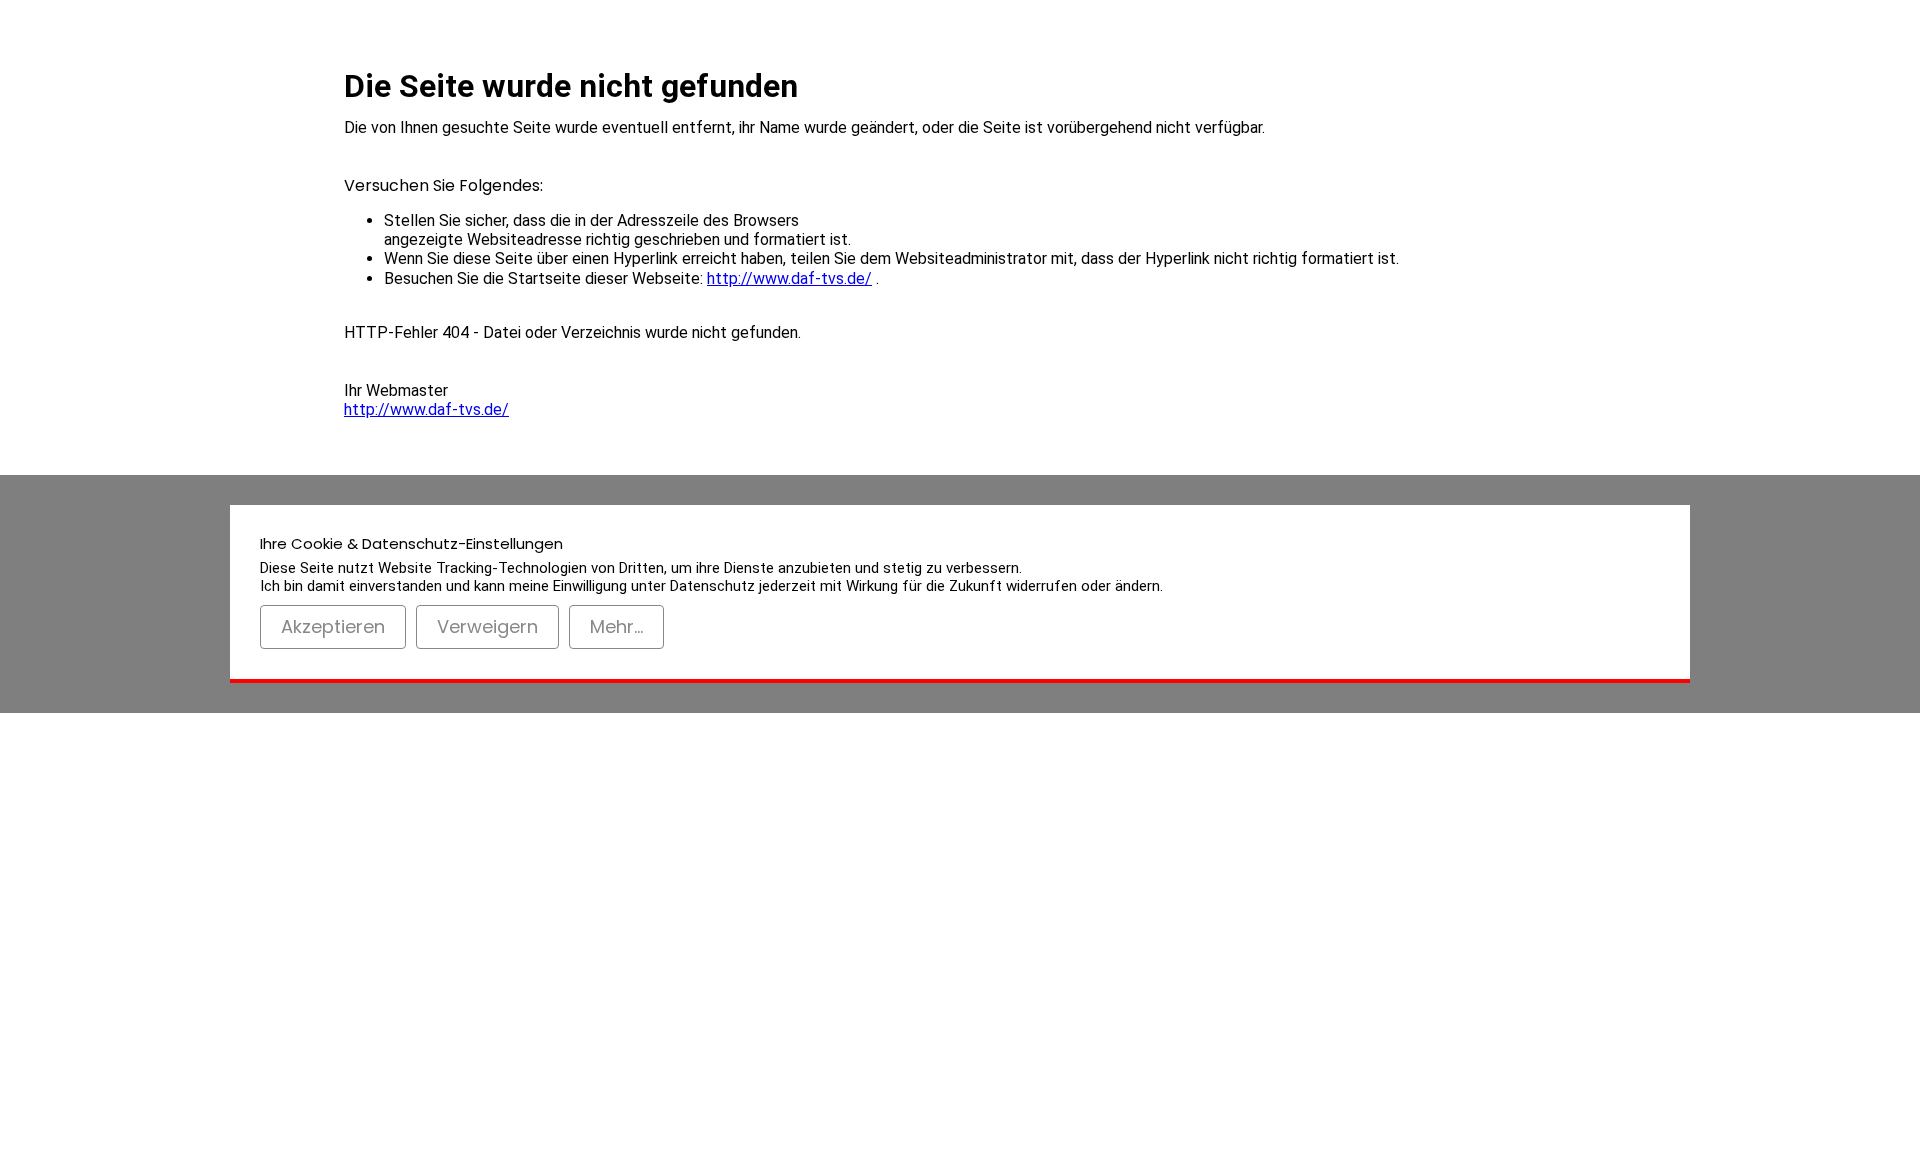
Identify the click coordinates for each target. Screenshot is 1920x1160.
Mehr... (616, 626)
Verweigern (487, 626)
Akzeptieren (333, 626)
